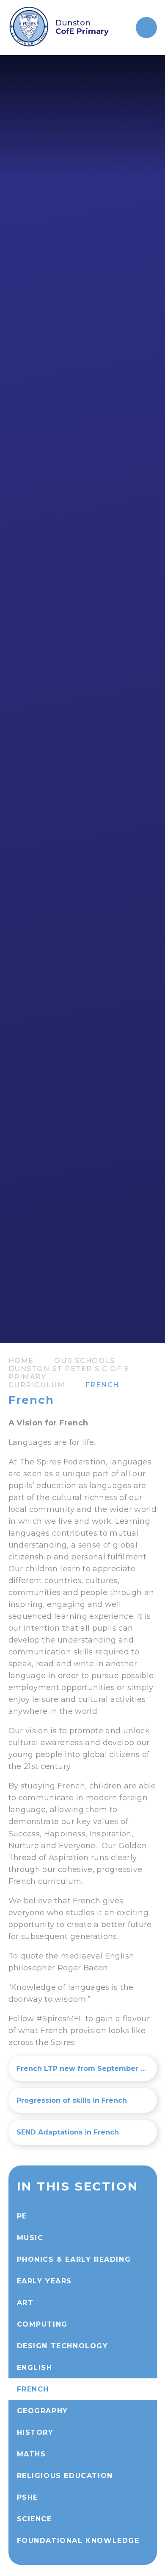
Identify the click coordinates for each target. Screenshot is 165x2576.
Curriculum (37, 1385)
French (103, 1385)
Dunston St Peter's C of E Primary (69, 1373)
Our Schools (85, 1361)
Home (21, 1361)
